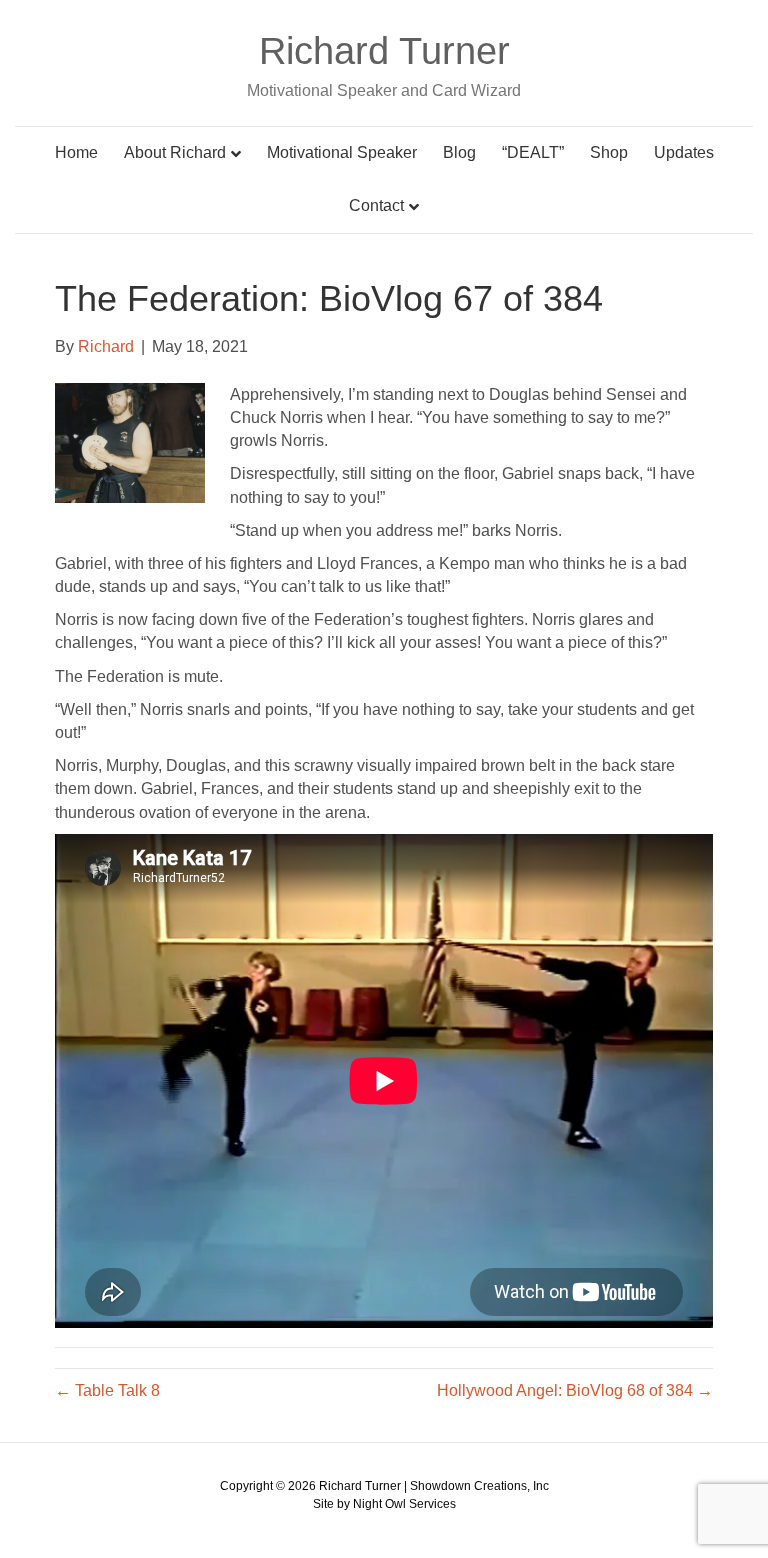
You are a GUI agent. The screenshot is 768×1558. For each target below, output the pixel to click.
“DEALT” (533, 152)
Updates (684, 152)
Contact (376, 205)
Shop (609, 152)
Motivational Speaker (342, 152)
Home (76, 152)
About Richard (175, 152)
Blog (459, 152)
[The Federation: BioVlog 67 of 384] (130, 441)
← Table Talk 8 (107, 1390)
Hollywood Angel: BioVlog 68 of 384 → (575, 1390)
